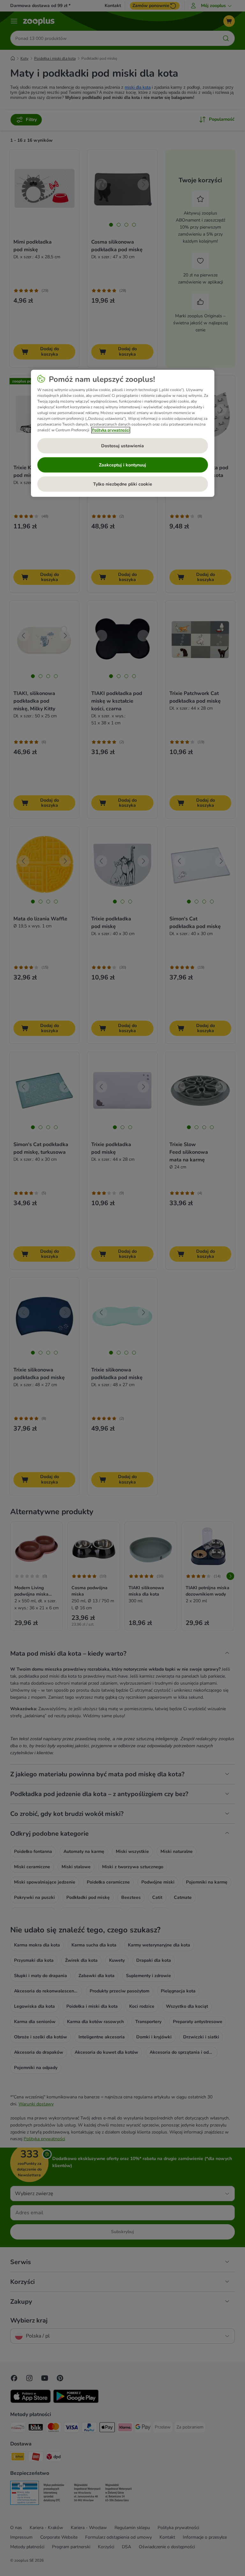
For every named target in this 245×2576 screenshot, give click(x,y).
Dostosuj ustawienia (122, 446)
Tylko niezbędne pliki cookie (123, 484)
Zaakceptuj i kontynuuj (122, 465)
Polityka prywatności (111, 430)
